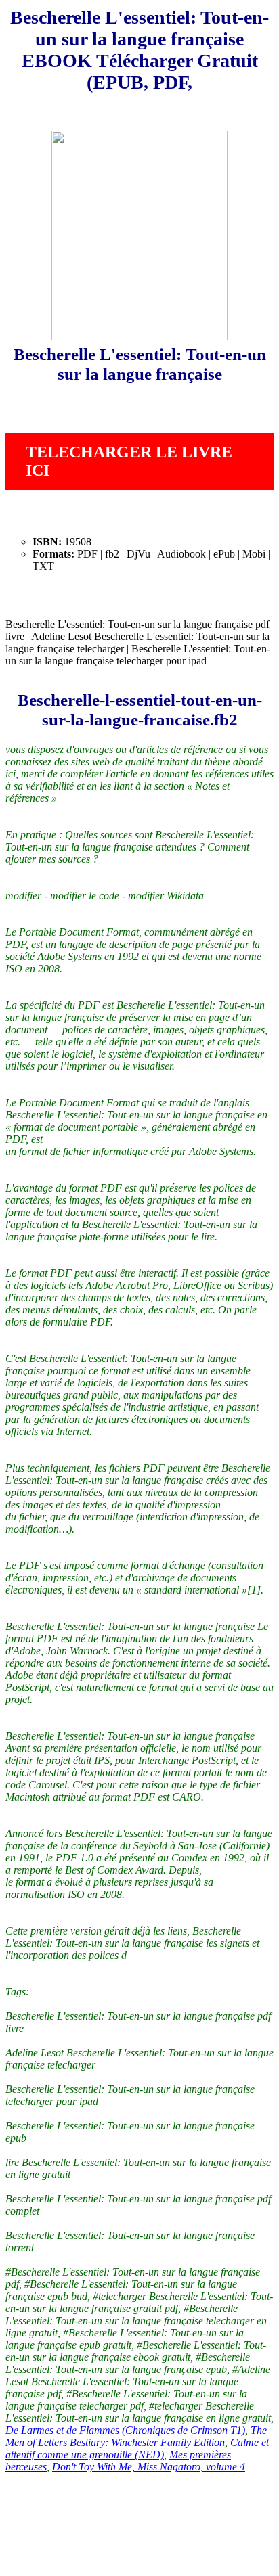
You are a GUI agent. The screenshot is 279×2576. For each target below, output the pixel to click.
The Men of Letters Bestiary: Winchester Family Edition (136, 2436)
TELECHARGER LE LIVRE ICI (129, 461)
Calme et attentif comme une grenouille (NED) (137, 2448)
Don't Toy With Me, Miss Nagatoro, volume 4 (149, 2467)
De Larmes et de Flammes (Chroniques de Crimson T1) (125, 2430)
